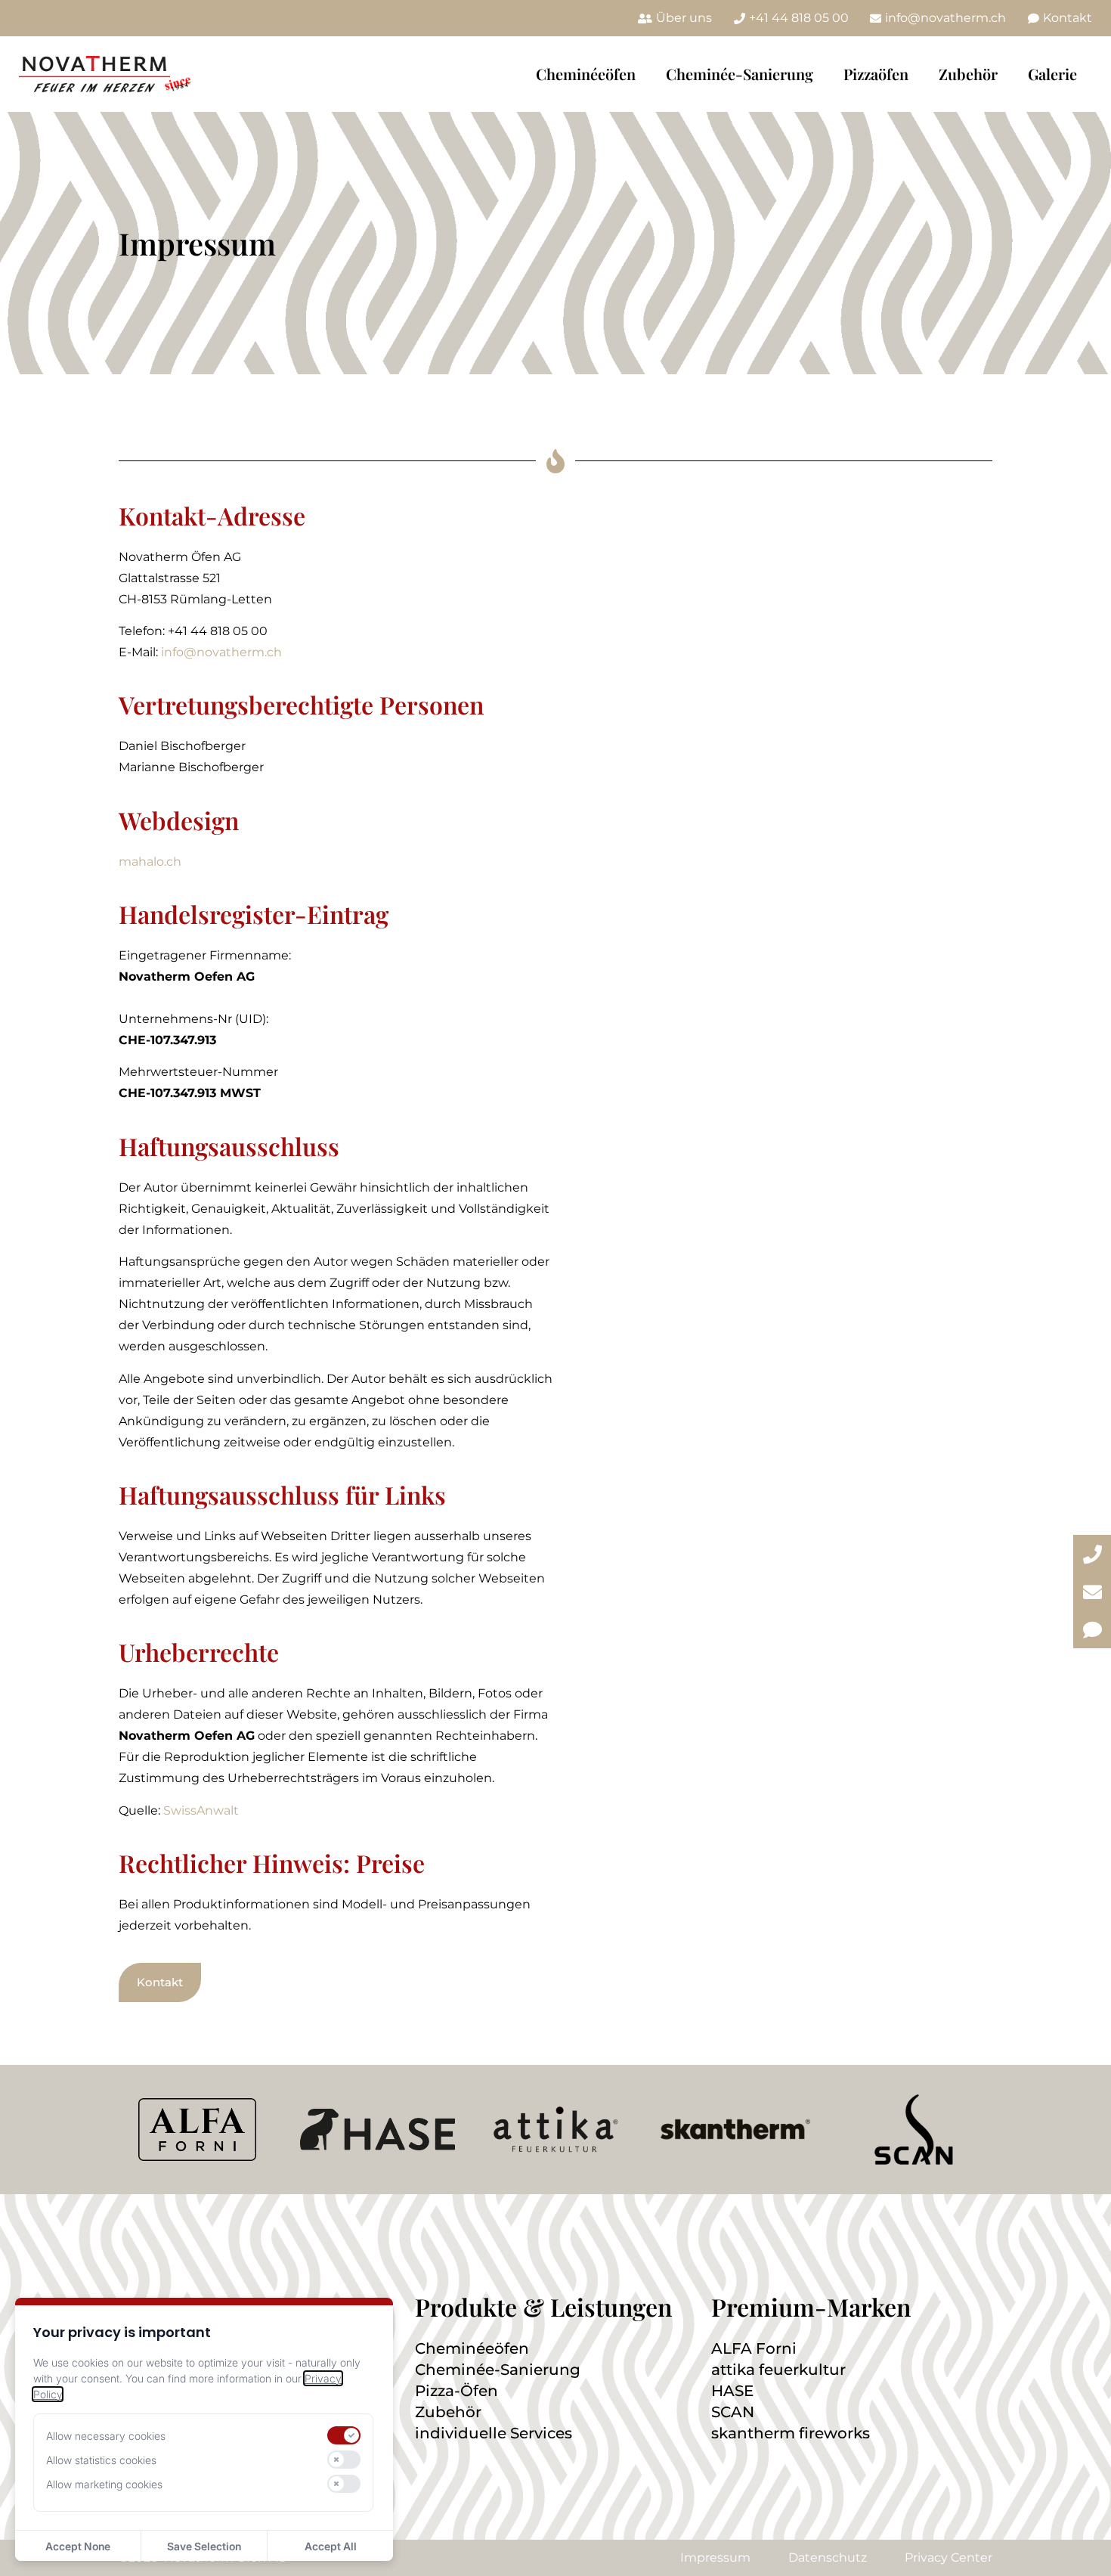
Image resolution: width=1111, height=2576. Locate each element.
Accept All (331, 2546)
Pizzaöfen (876, 74)
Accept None (78, 2546)
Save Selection (204, 2546)
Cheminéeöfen (586, 74)
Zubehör (968, 74)
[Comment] (1092, 1629)
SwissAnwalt (201, 1810)
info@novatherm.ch (221, 652)
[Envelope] (1092, 1592)
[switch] (344, 2435)
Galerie (1052, 74)
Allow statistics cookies (101, 2460)
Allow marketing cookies (104, 2484)
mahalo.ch (150, 862)
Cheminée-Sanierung (740, 74)
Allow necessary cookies (106, 2436)
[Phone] (1092, 1554)
